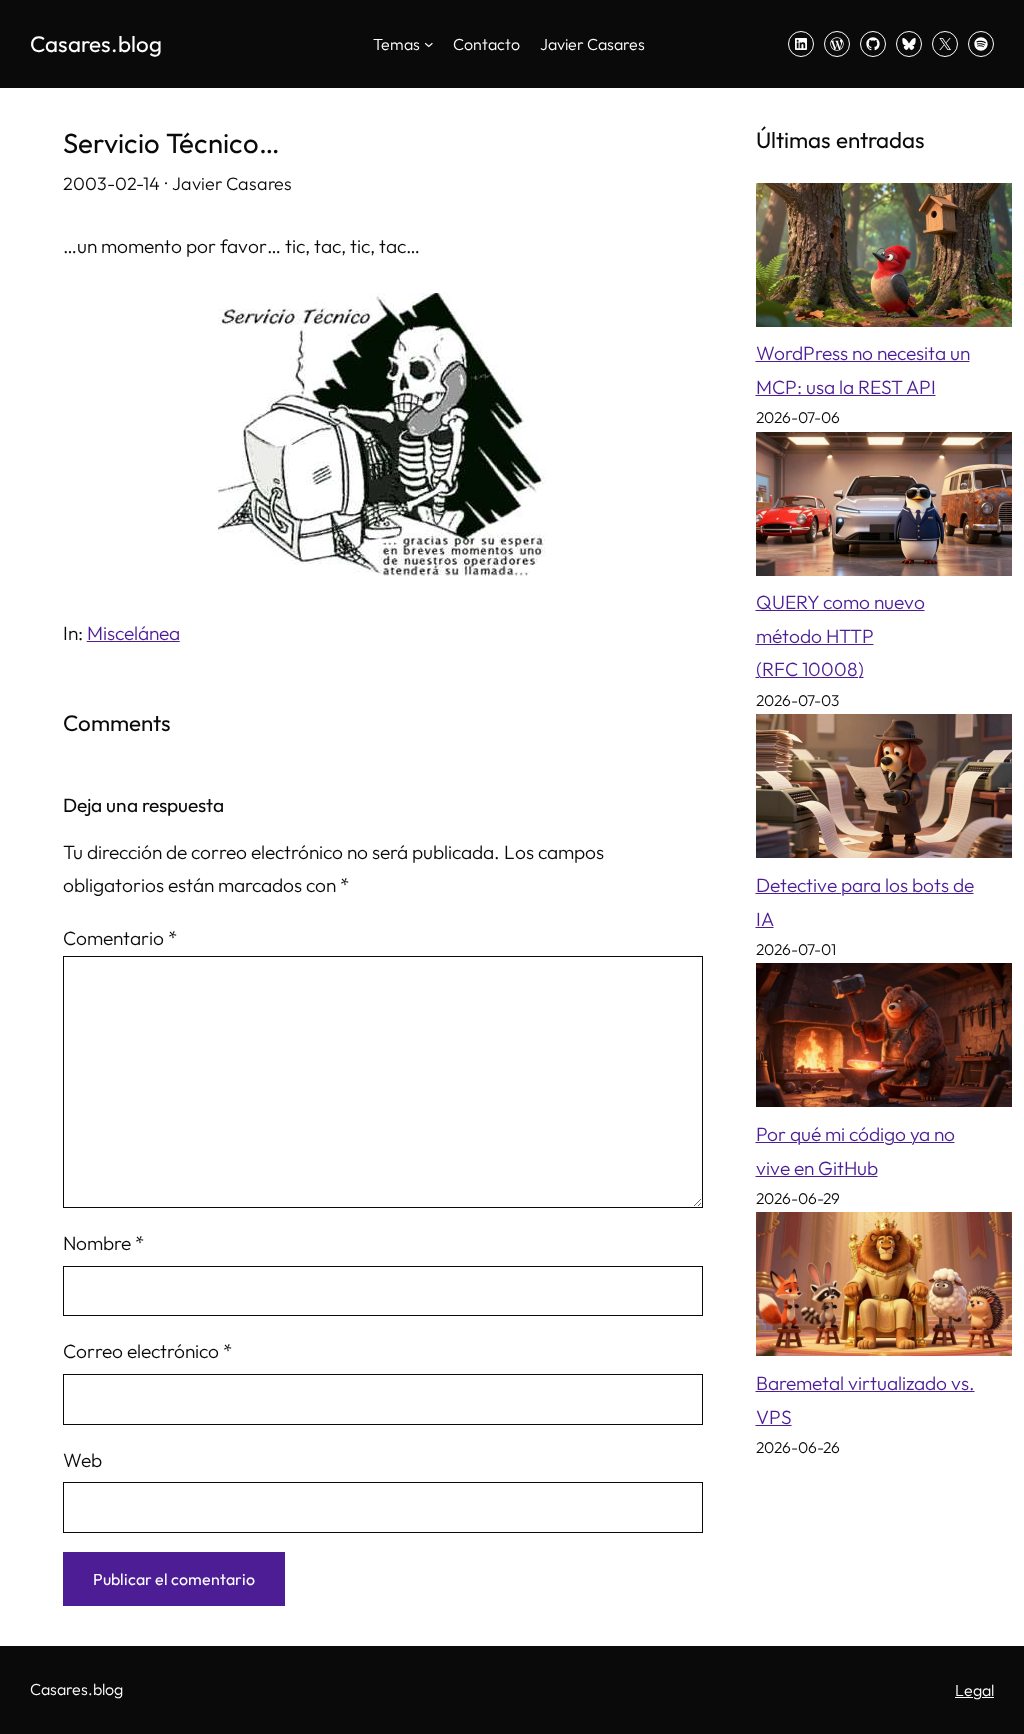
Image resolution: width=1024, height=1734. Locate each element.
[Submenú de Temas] (429, 44)
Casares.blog (96, 44)
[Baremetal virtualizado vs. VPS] (884, 1289)
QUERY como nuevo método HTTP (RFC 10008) (840, 635)
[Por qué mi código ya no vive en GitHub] (884, 1040)
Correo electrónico (147, 1351)
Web (82, 1460)
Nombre (103, 1243)
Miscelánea (133, 633)
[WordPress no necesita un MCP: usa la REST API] (884, 260)
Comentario (120, 938)
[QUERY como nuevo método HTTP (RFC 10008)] (884, 509)
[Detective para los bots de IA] (884, 791)
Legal (974, 1690)
